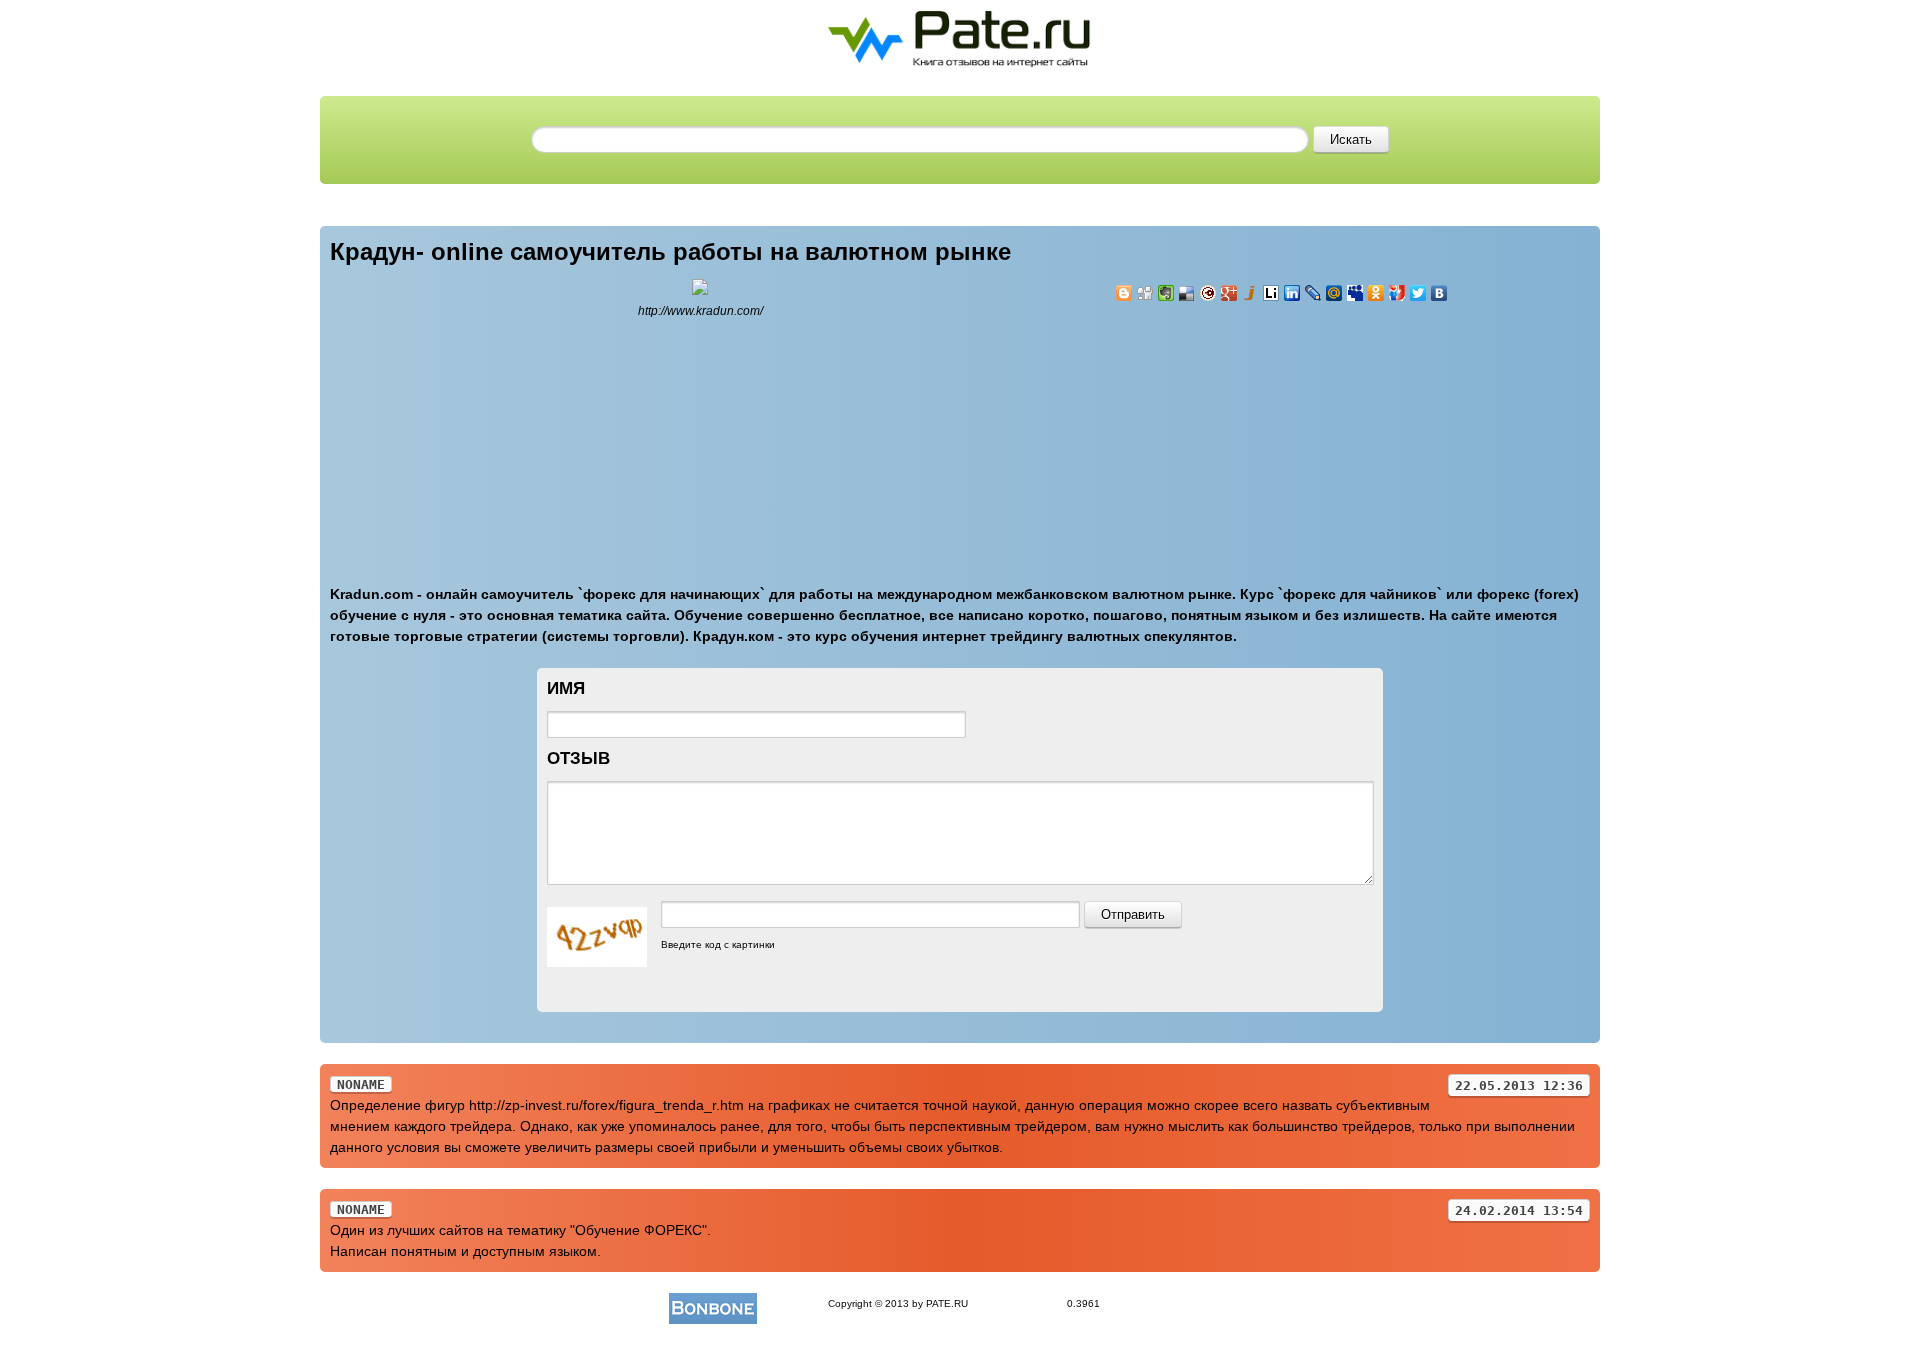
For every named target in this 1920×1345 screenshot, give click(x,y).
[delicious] (1187, 293)
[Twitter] (1418, 293)
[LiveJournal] (1313, 293)
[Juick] (1250, 293)
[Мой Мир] (1334, 293)
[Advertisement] (1235, 432)
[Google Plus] (1229, 293)
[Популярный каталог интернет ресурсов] (713, 1303)
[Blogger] (1124, 293)
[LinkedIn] (1292, 293)
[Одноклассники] (1376, 293)
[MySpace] (1355, 293)
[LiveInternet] (1271, 293)
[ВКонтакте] (1439, 293)
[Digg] (1145, 293)
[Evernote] (1166, 293)
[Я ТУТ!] (1397, 293)
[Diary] (1208, 293)
